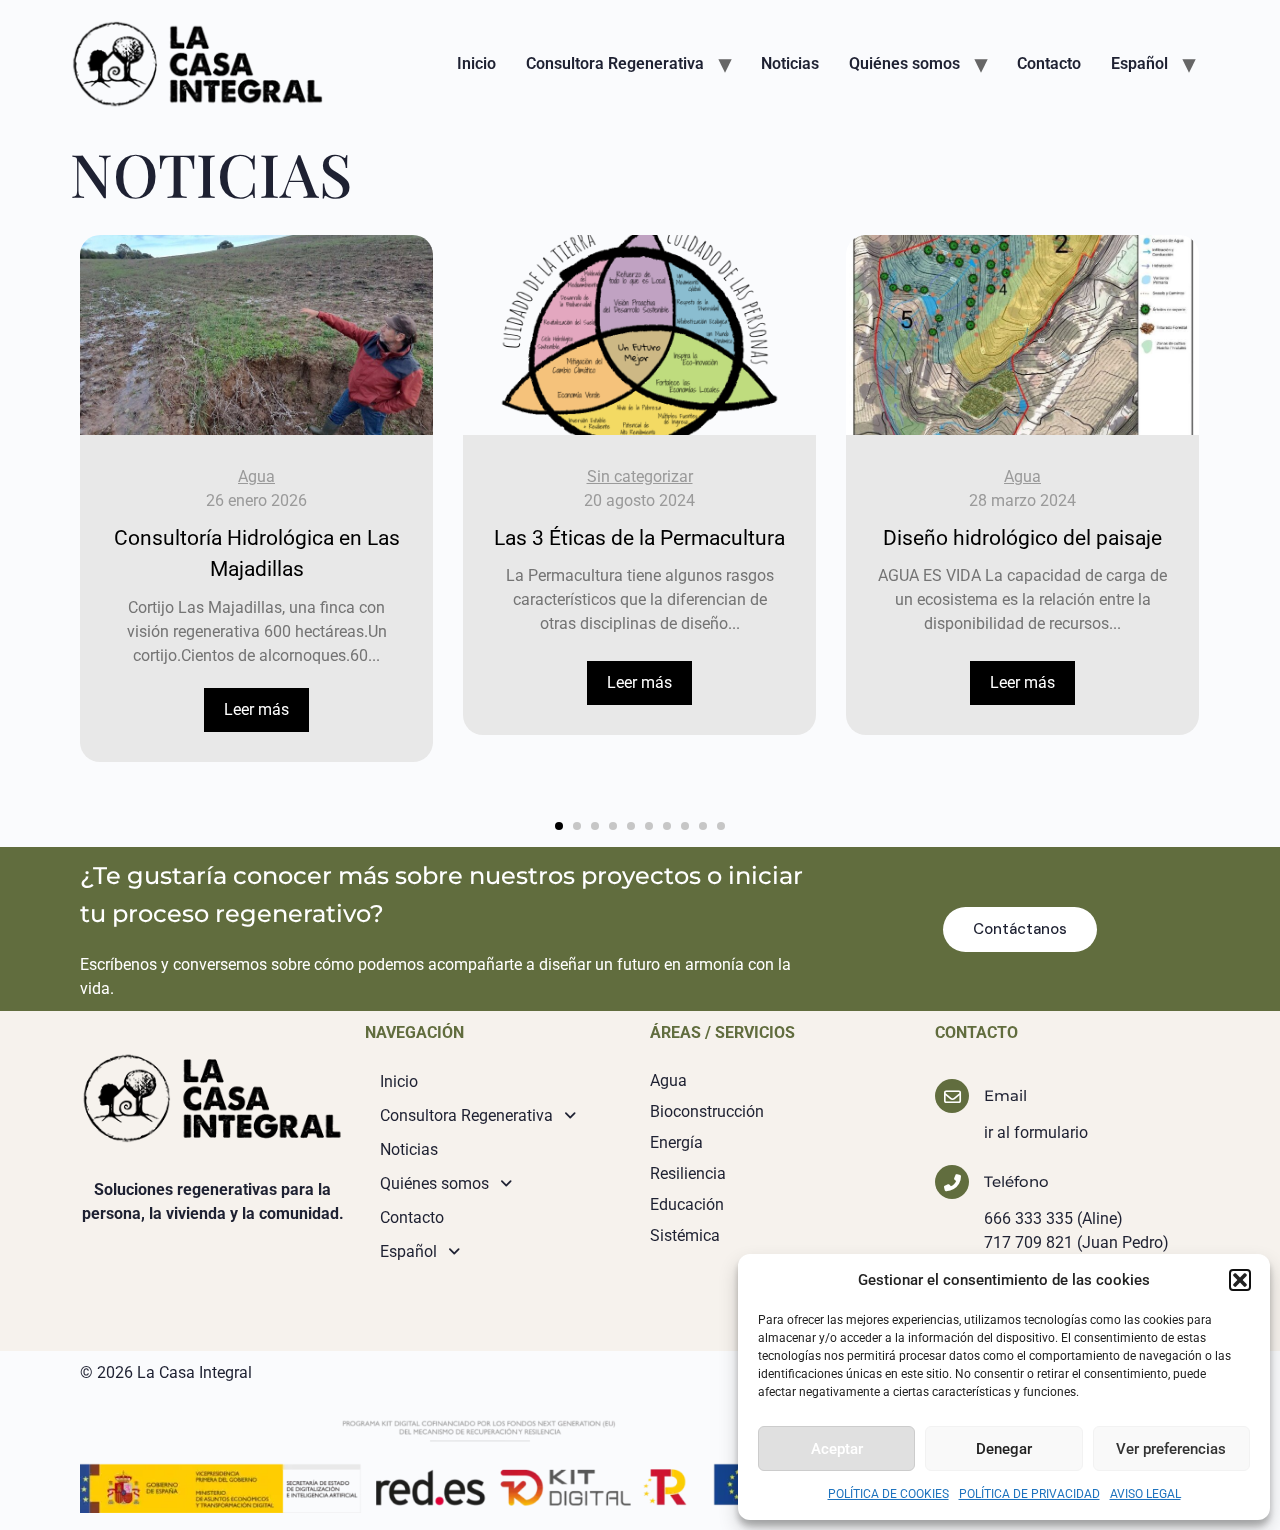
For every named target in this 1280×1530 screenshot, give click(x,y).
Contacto (1049, 63)
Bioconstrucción (707, 1111)
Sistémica (685, 1235)
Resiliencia (688, 1173)
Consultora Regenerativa (615, 63)
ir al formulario (1036, 1132)
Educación (687, 1204)
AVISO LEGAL (1145, 1494)
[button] (1240, 1280)
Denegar (1004, 1449)
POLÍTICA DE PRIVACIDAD (1029, 1494)
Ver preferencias (1171, 1449)
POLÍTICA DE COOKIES (888, 1494)
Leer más (256, 709)
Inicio (476, 63)
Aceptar (837, 1449)
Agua (256, 476)
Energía (676, 1142)
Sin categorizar (640, 476)
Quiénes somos (904, 63)
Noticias (790, 63)
